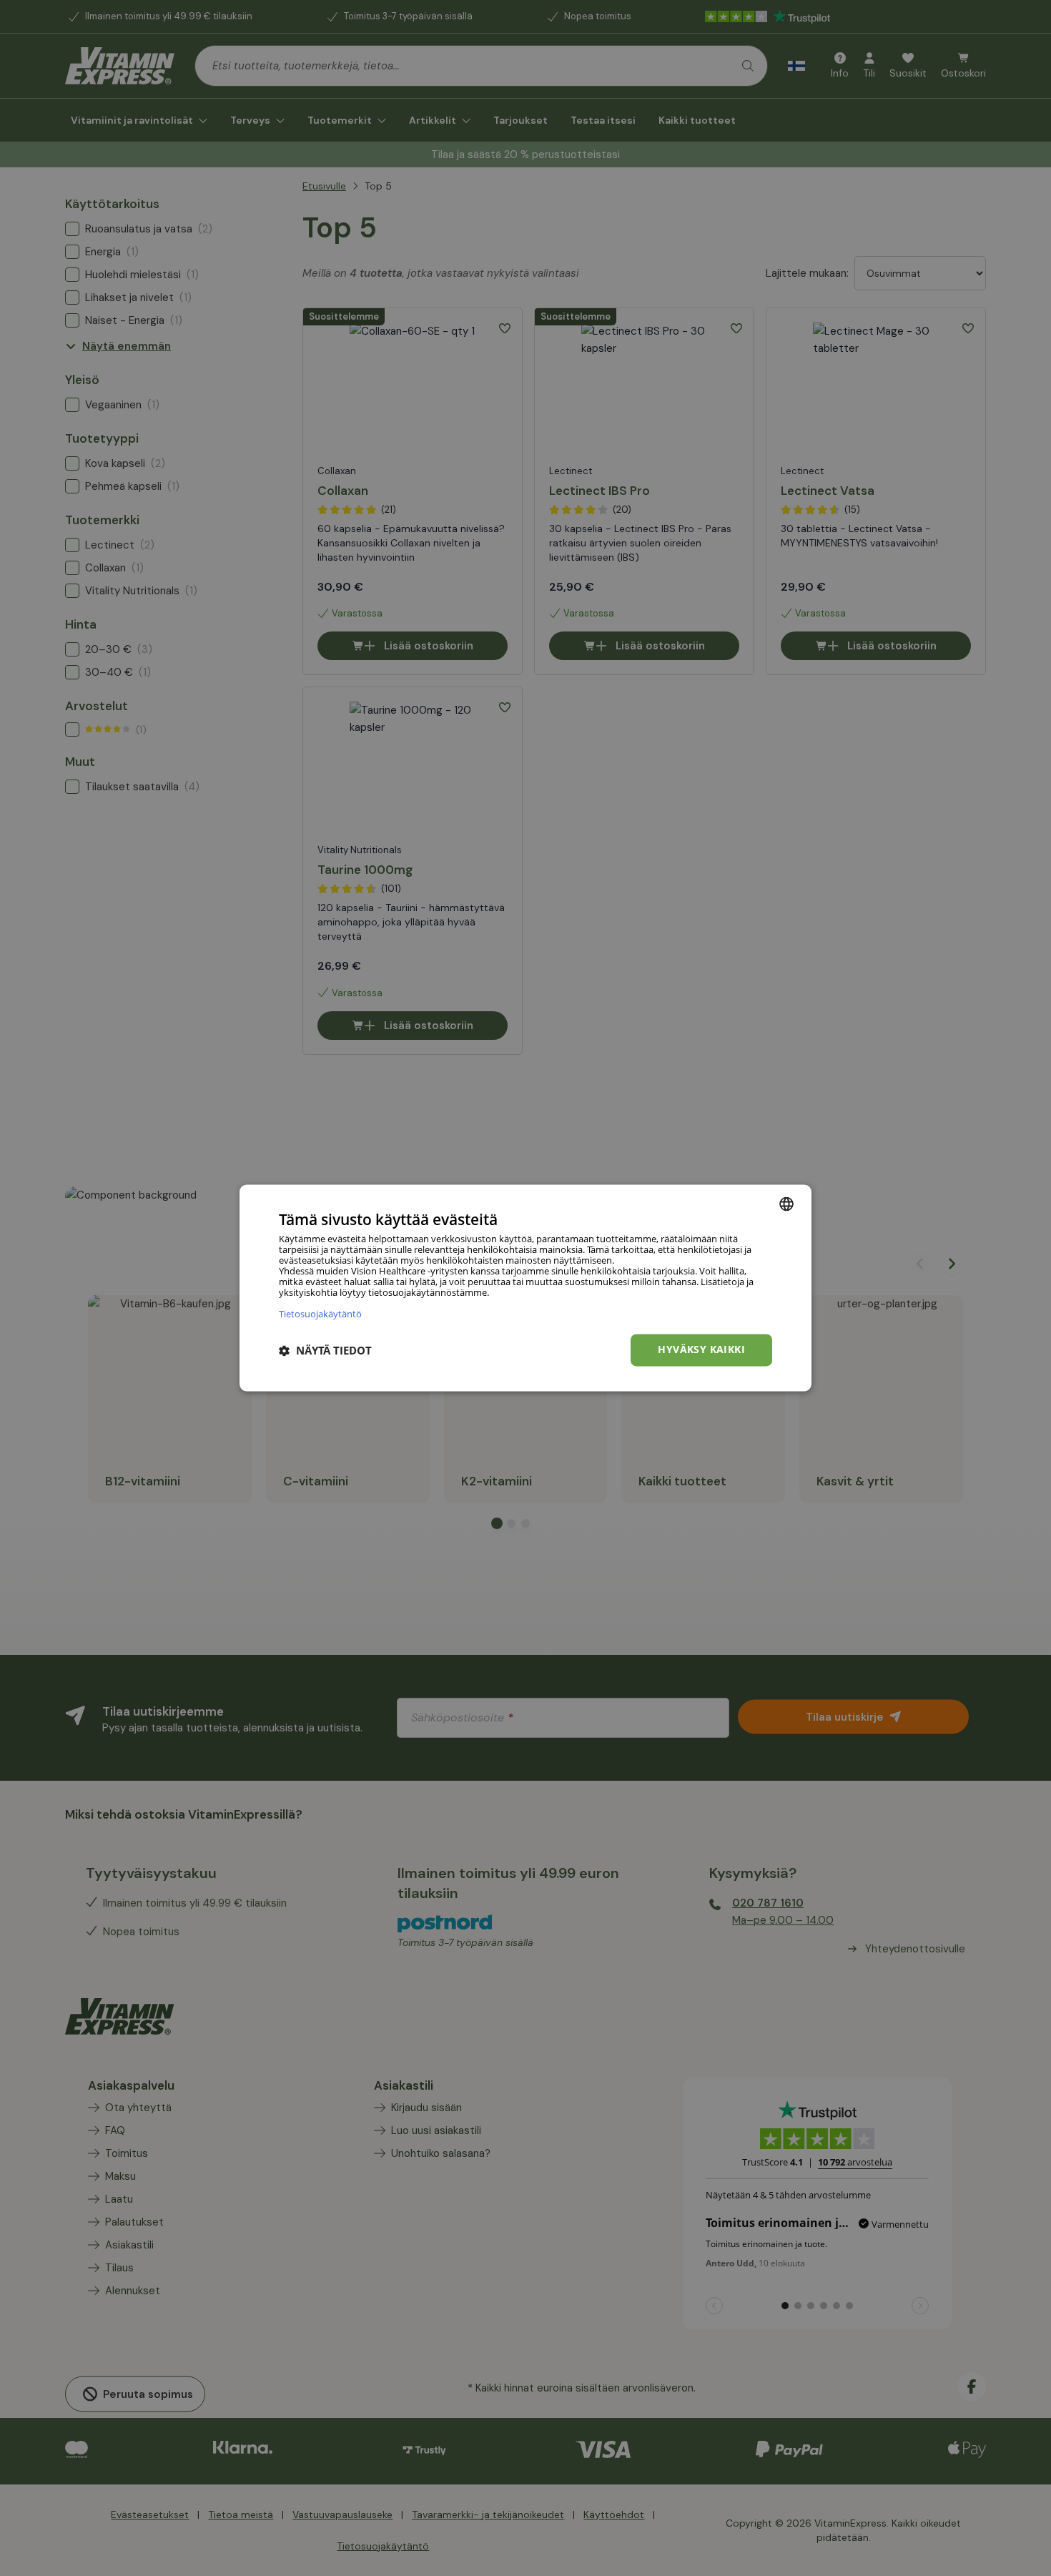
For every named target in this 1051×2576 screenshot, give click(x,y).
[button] (325, 1350)
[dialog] (525, 1288)
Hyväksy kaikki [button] (701, 1350)
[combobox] (786, 1204)
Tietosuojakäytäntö (320, 1314)
